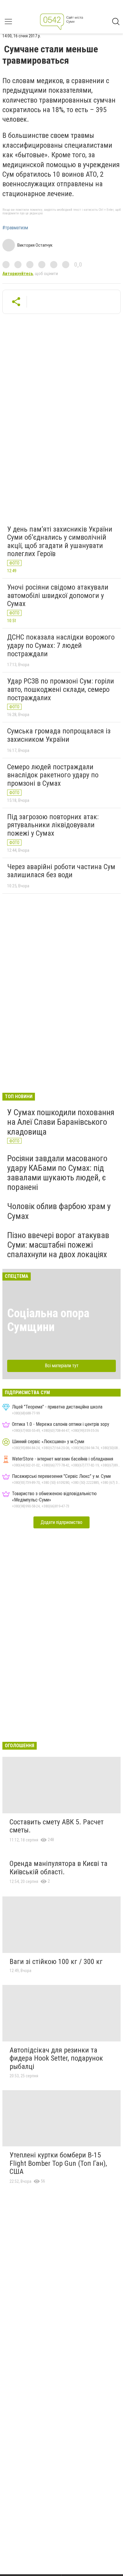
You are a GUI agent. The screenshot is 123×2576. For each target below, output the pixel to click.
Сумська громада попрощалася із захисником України (59, 735)
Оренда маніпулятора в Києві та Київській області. (59, 1868)
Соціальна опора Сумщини (48, 1320)
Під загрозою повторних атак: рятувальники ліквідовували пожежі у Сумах (53, 825)
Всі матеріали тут (62, 1366)
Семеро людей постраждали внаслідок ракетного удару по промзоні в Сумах (53, 775)
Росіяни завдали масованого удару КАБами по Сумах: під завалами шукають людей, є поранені (57, 1173)
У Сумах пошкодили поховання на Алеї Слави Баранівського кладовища (61, 1122)
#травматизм (15, 228)
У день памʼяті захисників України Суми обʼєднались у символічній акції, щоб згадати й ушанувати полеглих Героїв (60, 542)
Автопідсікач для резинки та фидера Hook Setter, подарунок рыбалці (56, 2058)
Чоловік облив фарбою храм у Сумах (59, 1211)
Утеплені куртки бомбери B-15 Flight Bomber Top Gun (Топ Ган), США (58, 2163)
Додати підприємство (61, 1522)
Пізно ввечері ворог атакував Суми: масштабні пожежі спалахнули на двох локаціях (58, 1245)
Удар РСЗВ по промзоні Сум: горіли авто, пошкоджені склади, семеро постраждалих (61, 689)
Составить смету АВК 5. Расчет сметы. (57, 1826)
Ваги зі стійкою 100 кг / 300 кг (56, 1962)
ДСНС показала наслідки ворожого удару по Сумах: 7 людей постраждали (61, 645)
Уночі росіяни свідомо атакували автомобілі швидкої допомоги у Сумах (58, 595)
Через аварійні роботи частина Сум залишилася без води (61, 871)
